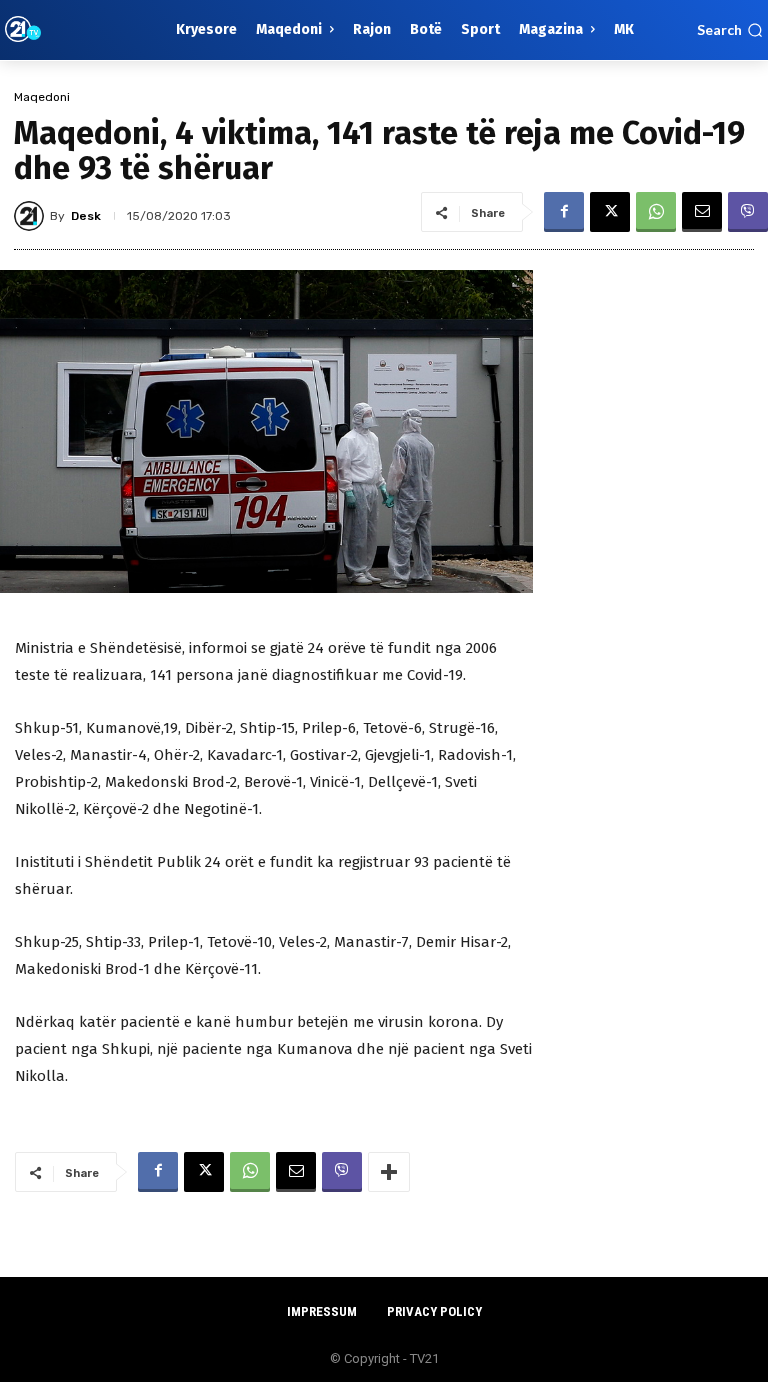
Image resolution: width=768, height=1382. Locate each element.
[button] (730, 30)
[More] (389, 1172)
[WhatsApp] (656, 212)
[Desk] (32, 216)
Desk (86, 216)
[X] (610, 212)
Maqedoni (42, 97)
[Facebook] (564, 212)
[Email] (702, 212)
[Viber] (748, 212)
